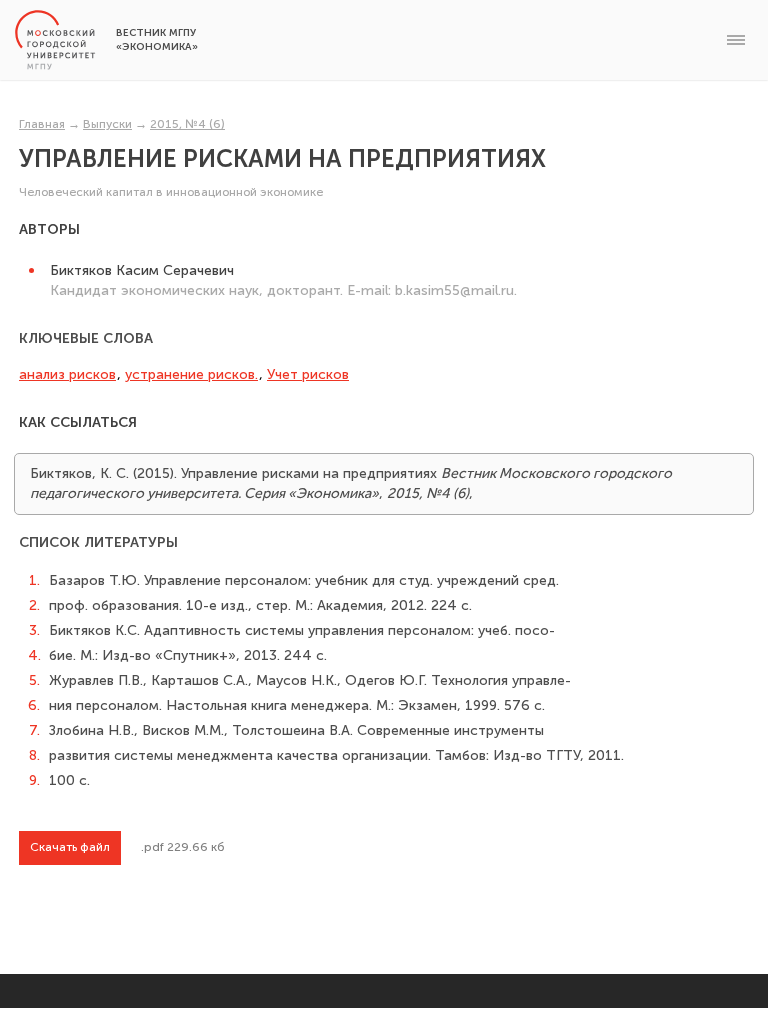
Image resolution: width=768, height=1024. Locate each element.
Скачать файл (70, 847)
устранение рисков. (191, 374)
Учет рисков (308, 374)
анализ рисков (67, 374)
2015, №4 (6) (187, 124)
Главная (42, 124)
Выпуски (107, 124)
